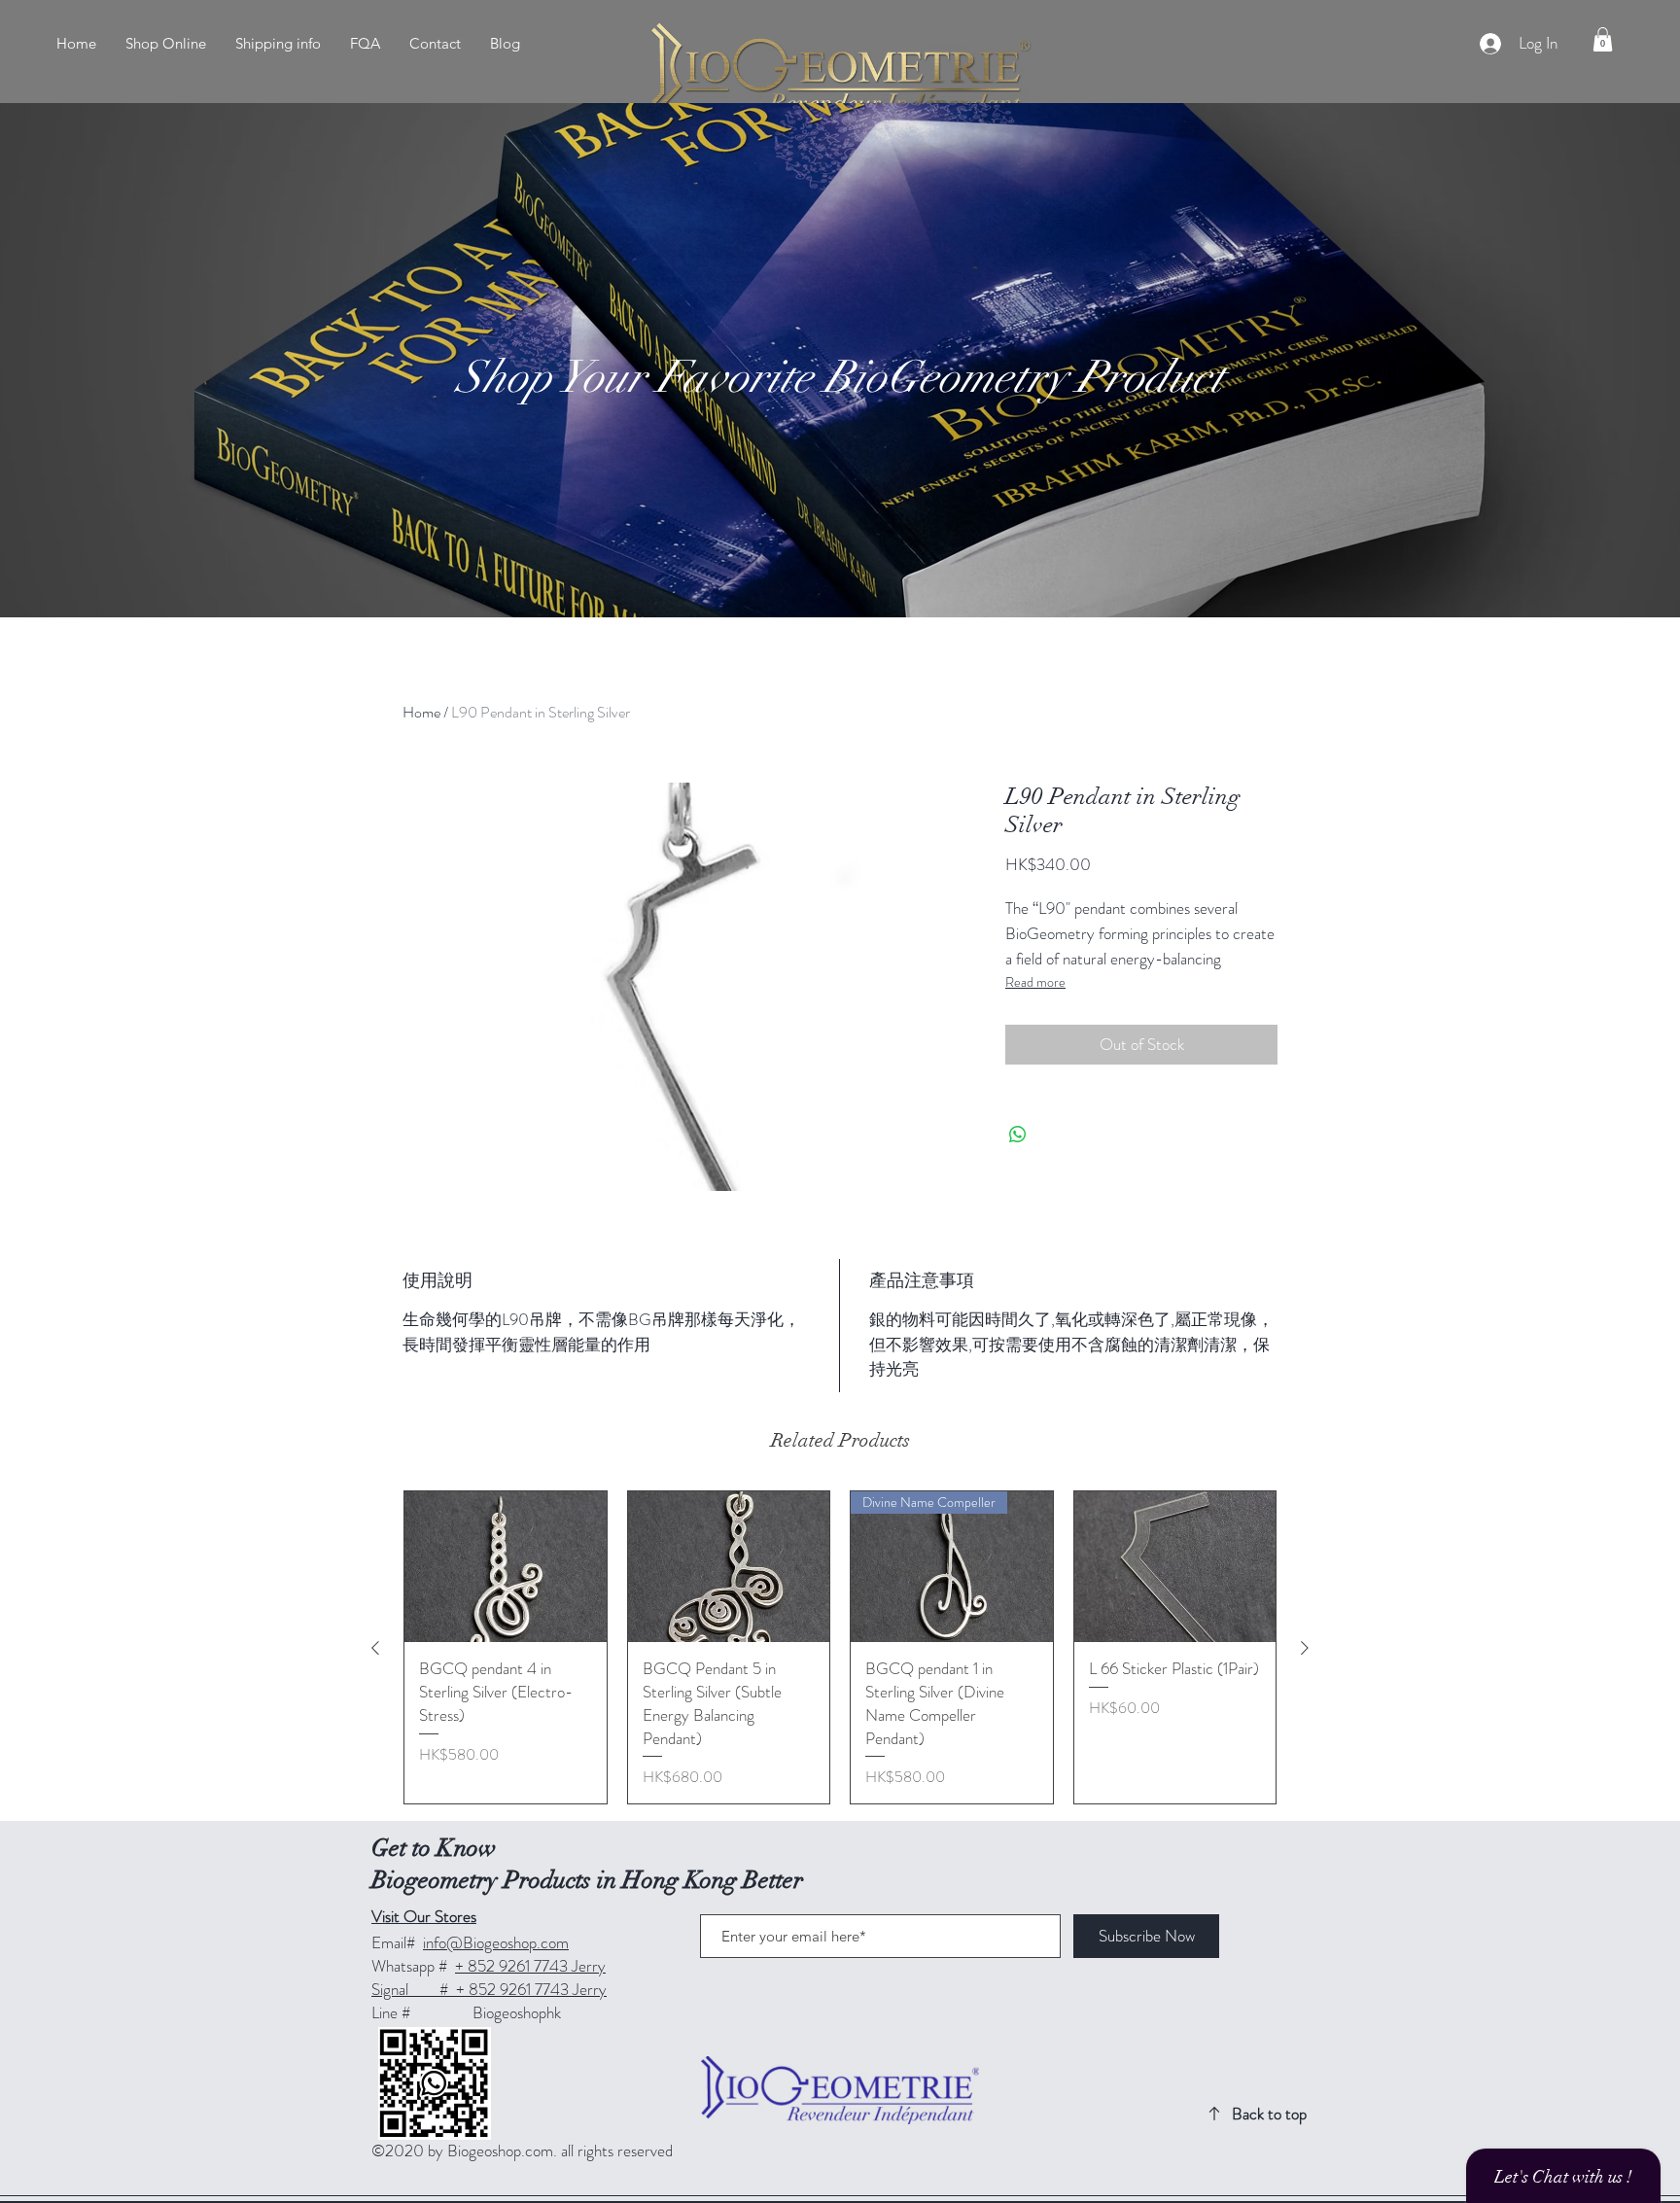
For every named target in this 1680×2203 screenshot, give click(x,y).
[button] (1603, 39)
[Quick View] (506, 1567)
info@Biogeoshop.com (496, 1942)
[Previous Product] (375, 1648)
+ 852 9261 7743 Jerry (530, 1966)
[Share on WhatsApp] (1018, 1135)
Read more (1035, 982)
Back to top (1269, 2114)
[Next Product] (1305, 1648)
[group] (840, 1648)
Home (421, 712)
